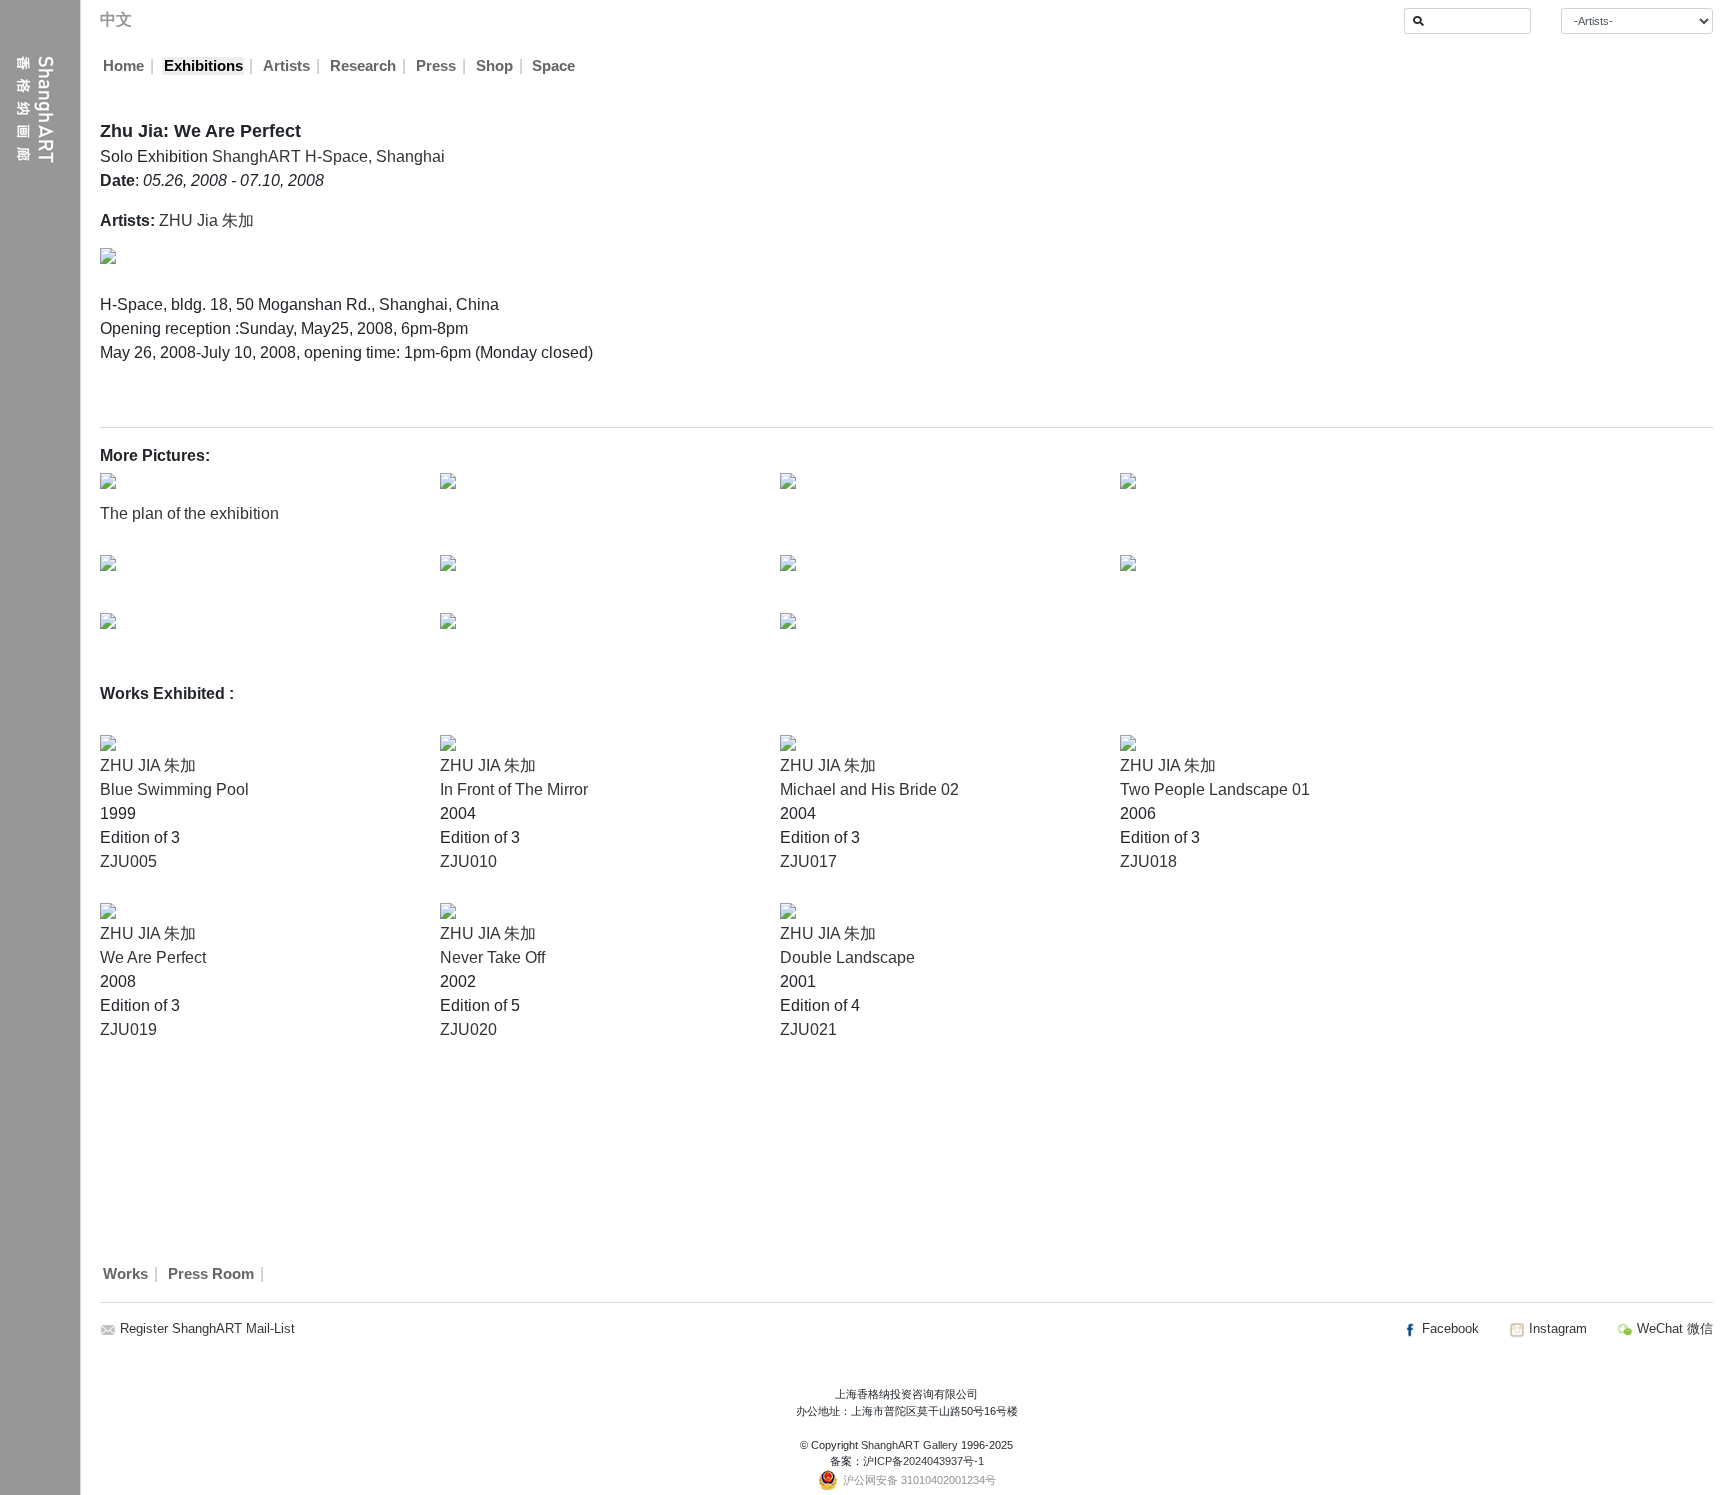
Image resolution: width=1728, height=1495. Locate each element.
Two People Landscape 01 (1215, 789)
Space (553, 66)
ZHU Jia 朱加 (206, 220)
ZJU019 (128, 1029)
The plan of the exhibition (189, 513)
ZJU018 (1148, 861)
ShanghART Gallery (909, 1445)
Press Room (211, 1274)
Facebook (1448, 1328)
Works (125, 1274)
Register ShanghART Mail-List (207, 1328)
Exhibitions (203, 66)
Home (123, 66)
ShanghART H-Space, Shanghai (328, 156)
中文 (116, 19)
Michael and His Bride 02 (869, 789)
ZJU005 (128, 861)
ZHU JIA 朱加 (148, 765)
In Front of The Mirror (514, 789)
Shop (494, 66)
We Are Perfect (153, 957)
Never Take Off (492, 957)
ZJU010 (468, 861)
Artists (286, 66)
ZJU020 (468, 1029)
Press (436, 66)
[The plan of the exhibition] (108, 479)
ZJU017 (808, 861)
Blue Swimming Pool (174, 789)
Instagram (1556, 1328)
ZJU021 (808, 1029)
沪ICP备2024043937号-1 (923, 1461)
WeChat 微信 (1673, 1328)
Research (363, 66)
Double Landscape (847, 957)
